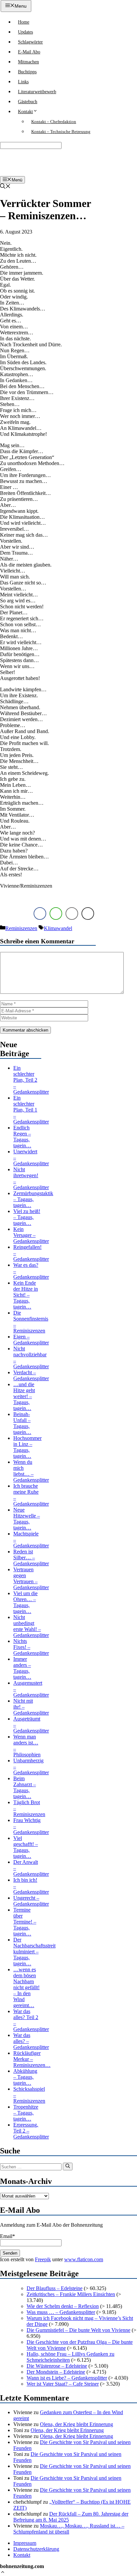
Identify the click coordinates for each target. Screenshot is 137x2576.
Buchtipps (27, 72)
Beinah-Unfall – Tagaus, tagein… (22, 1423)
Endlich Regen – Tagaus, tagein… (22, 1137)
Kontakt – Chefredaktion (54, 122)
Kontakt (25, 112)
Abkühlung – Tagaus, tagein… (25, 2077)
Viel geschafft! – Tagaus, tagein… (26, 1847)
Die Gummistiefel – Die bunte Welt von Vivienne (78, 2330)
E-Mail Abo (29, 52)
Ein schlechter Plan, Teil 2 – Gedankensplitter (31, 1080)
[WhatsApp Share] (56, 914)
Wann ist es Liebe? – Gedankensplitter (67, 2378)
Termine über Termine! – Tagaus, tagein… (25, 1922)
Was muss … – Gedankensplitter (61, 2312)
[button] (3, 2573)
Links (23, 82)
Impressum (25, 2543)
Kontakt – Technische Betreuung (61, 132)
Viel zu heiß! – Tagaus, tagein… (27, 1217)
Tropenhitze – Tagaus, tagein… (26, 2113)
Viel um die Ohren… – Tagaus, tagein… (25, 1602)
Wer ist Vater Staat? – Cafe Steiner (63, 2384)
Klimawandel (58, 928)
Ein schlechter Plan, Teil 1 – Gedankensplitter (31, 1110)
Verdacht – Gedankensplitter (31, 1375)
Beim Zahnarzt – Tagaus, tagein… (25, 1787)
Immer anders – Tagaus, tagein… (22, 1668)
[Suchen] (68, 2166)
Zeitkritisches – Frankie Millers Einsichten (71, 2294)
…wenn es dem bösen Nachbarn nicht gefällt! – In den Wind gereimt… (26, 1987)
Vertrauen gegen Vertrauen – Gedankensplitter (31, 1578)
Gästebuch (28, 102)
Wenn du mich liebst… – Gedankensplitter (31, 1471)
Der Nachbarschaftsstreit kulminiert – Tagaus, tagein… (34, 1952)
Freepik (43, 2259)
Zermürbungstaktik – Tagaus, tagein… (33, 1199)
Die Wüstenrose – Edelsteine (57, 2366)
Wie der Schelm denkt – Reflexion (63, 2306)
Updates (25, 32)
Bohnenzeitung (23, 162)
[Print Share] (88, 914)
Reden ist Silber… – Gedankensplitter (31, 1558)
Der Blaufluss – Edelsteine (55, 2288)
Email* (7, 2236)
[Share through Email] (72, 914)
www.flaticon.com (84, 2259)
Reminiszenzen (21, 928)
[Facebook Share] (40, 914)
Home (24, 22)
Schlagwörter (30, 42)
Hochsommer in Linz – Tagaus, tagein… (27, 1447)
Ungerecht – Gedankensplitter (31, 1901)
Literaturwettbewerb (37, 92)
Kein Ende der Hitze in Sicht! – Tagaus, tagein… (26, 1295)
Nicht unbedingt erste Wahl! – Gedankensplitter (31, 1626)
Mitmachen (28, 62)
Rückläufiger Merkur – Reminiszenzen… (32, 2059)
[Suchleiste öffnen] (5, 187)
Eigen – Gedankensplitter (31, 1340)
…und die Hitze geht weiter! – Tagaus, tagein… (24, 1396)
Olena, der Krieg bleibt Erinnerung (76, 2424)
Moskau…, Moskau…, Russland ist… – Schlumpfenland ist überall (69, 2529)
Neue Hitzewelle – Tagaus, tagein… (27, 1519)
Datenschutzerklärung (36, 2549)
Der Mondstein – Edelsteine (56, 2372)
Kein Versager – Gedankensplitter (31, 1235)
